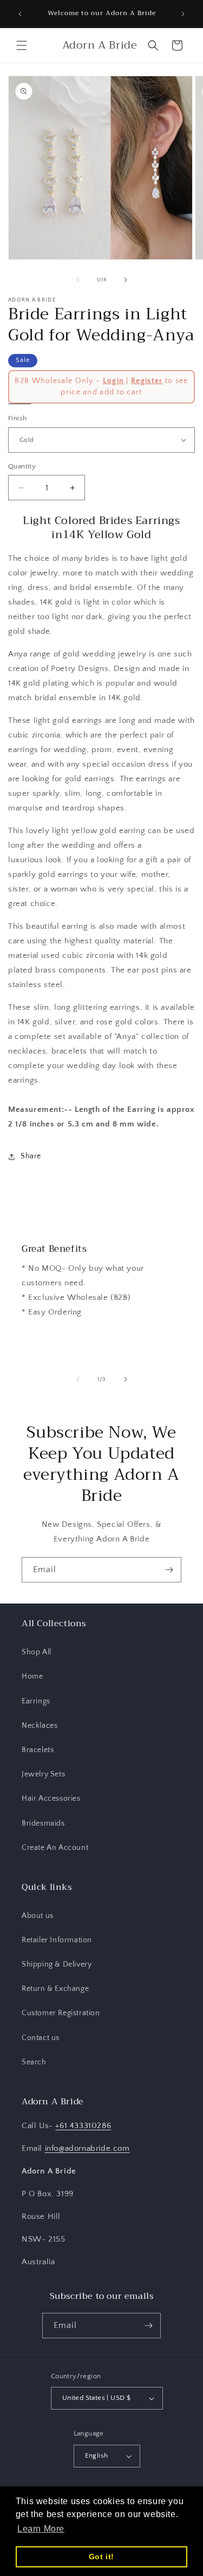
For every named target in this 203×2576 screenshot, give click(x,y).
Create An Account (55, 1848)
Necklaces (40, 1726)
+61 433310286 (83, 2126)
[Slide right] (126, 280)
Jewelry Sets (43, 1774)
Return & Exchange (55, 1989)
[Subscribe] (169, 1570)
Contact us (41, 2038)
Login (114, 381)
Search (34, 2062)
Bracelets (38, 1750)
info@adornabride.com (87, 2148)
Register (147, 381)
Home (32, 1676)
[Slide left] (78, 280)
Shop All (37, 1652)
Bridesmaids (43, 1823)
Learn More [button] (41, 2529)
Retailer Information (57, 1940)
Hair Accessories (51, 1799)
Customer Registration (61, 2013)
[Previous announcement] (20, 14)
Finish (17, 418)
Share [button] (31, 1156)
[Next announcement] (183, 14)
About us (38, 1916)
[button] (22, 45)
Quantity (22, 466)
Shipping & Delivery (57, 1964)
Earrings (36, 1701)
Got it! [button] (101, 2557)
